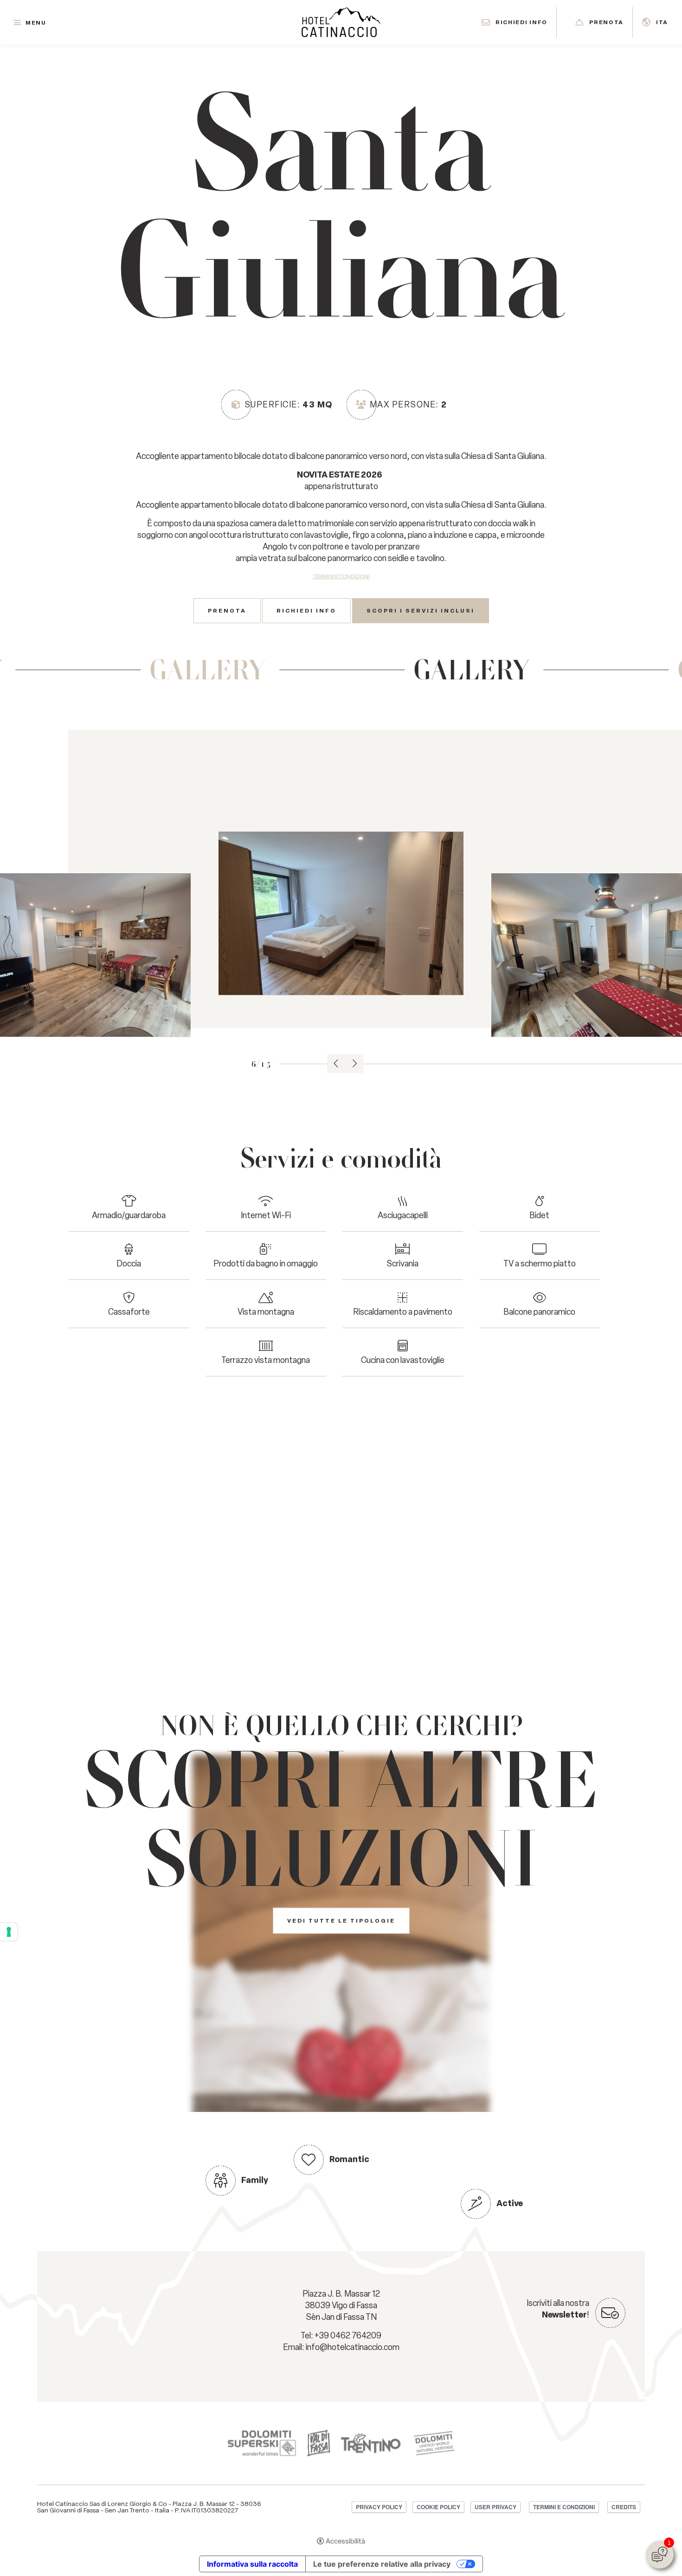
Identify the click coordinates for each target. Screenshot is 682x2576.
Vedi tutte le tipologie (341, 1921)
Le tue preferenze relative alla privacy (382, 2564)
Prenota (227, 611)
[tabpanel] (341, 913)
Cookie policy (438, 2507)
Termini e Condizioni (341, 576)
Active (510, 2203)
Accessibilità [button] (345, 2541)
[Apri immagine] (341, 913)
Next (354, 1064)
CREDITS (624, 2507)
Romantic (349, 2159)
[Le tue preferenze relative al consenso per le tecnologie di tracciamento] (9, 1932)
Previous (336, 1064)
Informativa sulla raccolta (252, 2564)
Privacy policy (379, 2507)
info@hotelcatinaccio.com (353, 2347)
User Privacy (495, 2507)
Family (255, 2180)
